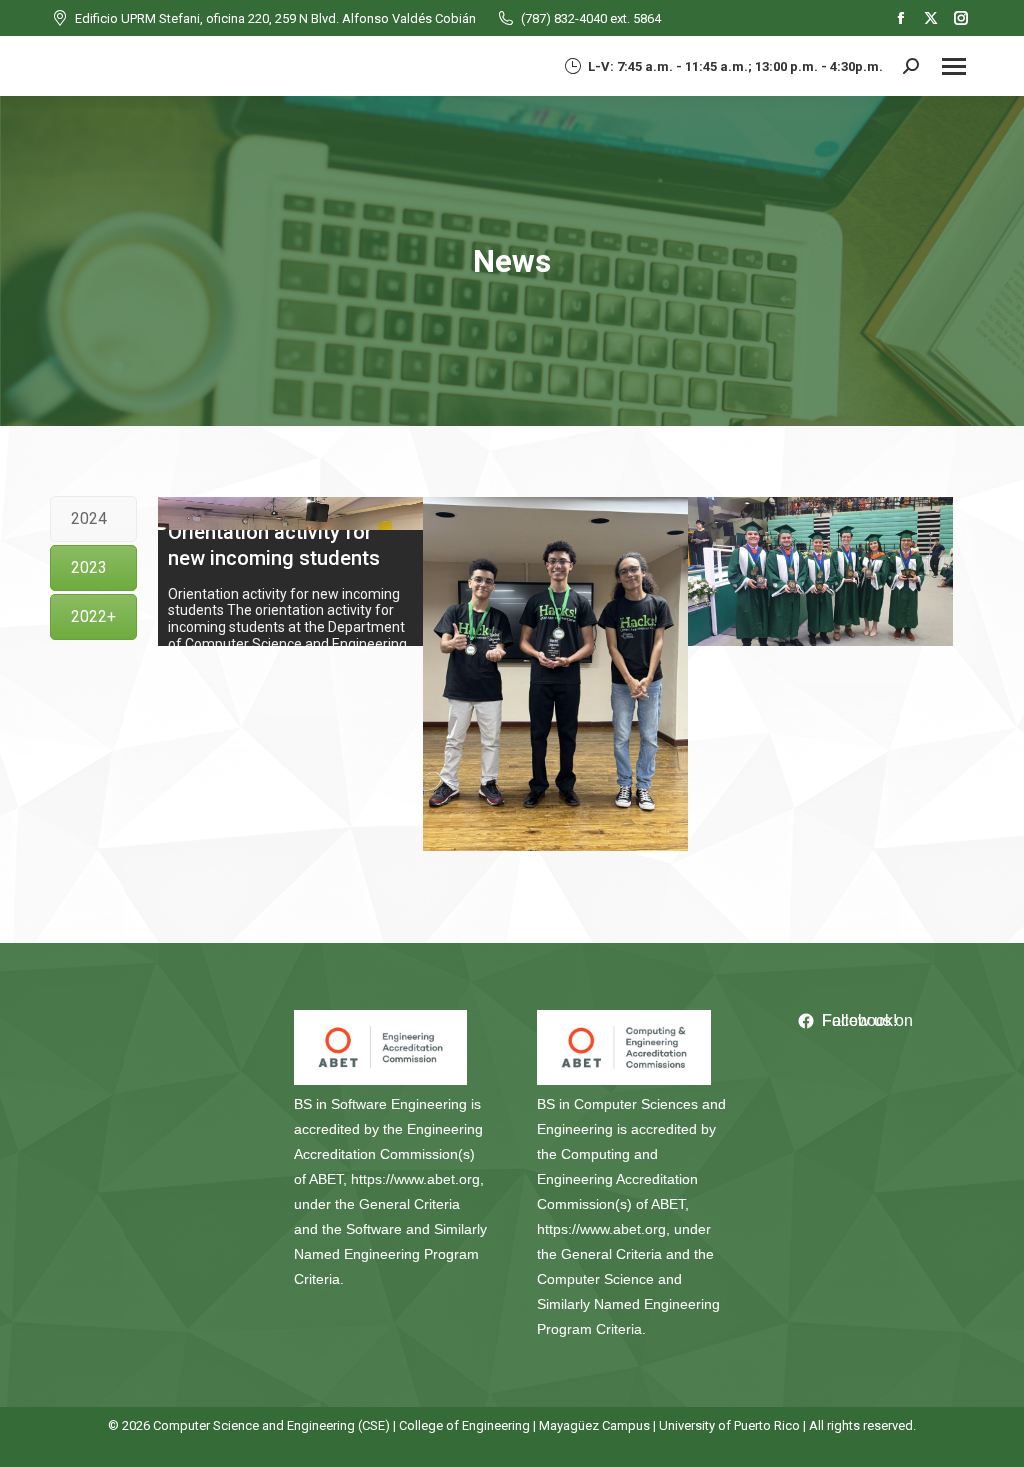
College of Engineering (464, 1425)
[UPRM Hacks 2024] (555, 673)
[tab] (93, 519)
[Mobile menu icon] (954, 66)
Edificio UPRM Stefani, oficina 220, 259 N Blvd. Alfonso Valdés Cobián (275, 18)
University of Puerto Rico (729, 1425)
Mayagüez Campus (594, 1425)
